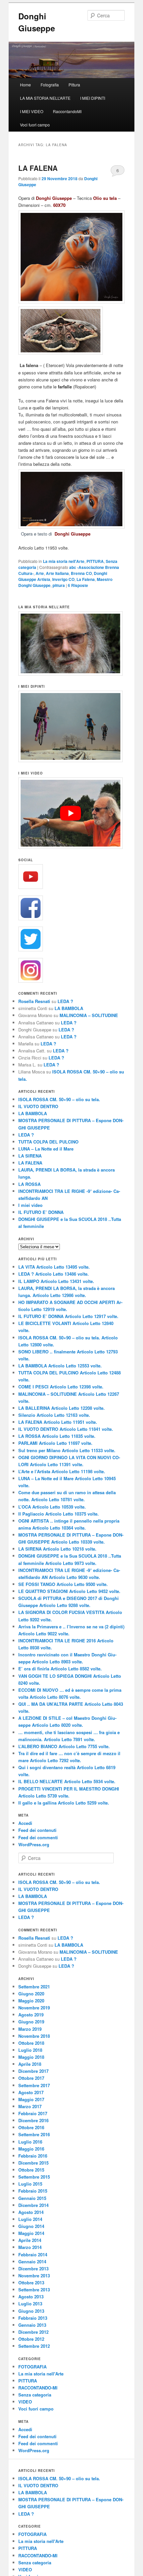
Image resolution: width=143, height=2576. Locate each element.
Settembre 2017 (34, 2085)
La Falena (86, 579)
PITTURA (95, 561)
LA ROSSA (29, 1184)
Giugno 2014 (31, 2226)
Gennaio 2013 (32, 2325)
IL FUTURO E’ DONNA (41, 1212)
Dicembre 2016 (33, 2120)
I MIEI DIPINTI (93, 98)
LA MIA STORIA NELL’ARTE (45, 98)
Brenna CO (81, 573)
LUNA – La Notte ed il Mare (46, 1149)
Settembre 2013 (34, 2290)
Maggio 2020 (31, 2001)
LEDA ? (65, 1001)
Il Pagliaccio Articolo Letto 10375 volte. (59, 1514)
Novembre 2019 (34, 2008)
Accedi (25, 1823)
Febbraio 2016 (33, 2156)
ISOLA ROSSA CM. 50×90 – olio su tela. (59, 1099)
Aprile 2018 (30, 2064)
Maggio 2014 (31, 2233)
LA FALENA (38, 168)
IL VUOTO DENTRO (38, 1106)
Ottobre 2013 (31, 2283)
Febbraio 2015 (33, 2191)
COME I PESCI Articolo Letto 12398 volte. (61, 1387)
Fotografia (50, 85)
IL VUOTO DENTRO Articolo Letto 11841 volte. (66, 1429)
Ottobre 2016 (31, 2127)
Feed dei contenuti (37, 1830)
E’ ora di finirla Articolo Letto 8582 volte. (60, 1669)
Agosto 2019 (31, 2015)
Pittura (74, 85)
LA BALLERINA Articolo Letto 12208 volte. (62, 1408)
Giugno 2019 (31, 2022)
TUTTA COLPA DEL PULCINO (48, 1142)
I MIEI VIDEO (32, 111)
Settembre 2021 (34, 1987)
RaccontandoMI (67, 111)
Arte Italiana (57, 573)
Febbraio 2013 (33, 2318)
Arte (40, 573)
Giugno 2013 (31, 2311)
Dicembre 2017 (33, 2071)
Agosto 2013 (31, 2297)
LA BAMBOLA (69, 1008)
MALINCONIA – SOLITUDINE (89, 1015)
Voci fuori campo (35, 125)
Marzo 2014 (30, 2247)
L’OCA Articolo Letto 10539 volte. (52, 1507)
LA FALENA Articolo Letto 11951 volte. (58, 1422)
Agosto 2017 (31, 2092)
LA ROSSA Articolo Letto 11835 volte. (57, 1436)
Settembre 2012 (34, 2346)
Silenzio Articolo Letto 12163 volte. (54, 1415)
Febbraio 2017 (33, 2113)
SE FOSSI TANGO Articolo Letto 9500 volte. (63, 1584)
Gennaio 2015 (32, 2198)
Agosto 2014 (31, 2212)
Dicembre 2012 (33, 2332)
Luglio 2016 (30, 2142)
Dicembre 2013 (33, 2269)
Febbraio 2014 (33, 2255)
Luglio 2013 (30, 2304)
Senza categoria (35, 2395)
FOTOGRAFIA (32, 2367)
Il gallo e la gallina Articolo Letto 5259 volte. (64, 1803)
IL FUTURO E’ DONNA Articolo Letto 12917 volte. (68, 1316)
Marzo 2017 (30, 2106)
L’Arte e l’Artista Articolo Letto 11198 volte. (62, 1471)
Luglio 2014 (30, 2219)
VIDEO (25, 2402)
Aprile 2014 (30, 2240)
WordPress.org (34, 1844)
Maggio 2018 (31, 2057)
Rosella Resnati (34, 1001)
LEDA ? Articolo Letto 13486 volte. (54, 1274)
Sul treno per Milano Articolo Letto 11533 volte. (67, 1450)
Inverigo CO (63, 579)
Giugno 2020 (31, 1994)
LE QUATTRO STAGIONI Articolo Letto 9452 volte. (69, 1591)
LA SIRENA (30, 1156)
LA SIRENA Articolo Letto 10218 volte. (57, 1549)
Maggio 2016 (31, 2149)
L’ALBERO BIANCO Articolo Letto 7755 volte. (64, 1746)
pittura (59, 585)
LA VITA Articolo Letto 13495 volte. (54, 1267)
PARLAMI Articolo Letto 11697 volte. (55, 1443)
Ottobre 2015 (31, 2170)
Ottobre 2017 (31, 2078)
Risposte (78, 585)
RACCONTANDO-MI (38, 2388)
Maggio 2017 (31, 2099)
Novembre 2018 (34, 2036)
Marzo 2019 (30, 2029)
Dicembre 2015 (33, 2163)
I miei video (30, 1205)
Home (25, 85)
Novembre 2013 (34, 2276)
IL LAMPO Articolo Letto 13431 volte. (56, 1281)
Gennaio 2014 (32, 2262)
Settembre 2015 (34, 2177)
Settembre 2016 (34, 2134)
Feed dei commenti (38, 1837)
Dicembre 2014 (33, 2205)
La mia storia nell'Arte (64, 561)
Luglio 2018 (30, 2050)
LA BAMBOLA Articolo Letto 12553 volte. (60, 1366)
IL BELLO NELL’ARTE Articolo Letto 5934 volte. (67, 1781)
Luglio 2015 (30, 2184)
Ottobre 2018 (31, 2043)
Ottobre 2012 (31, 2339)
